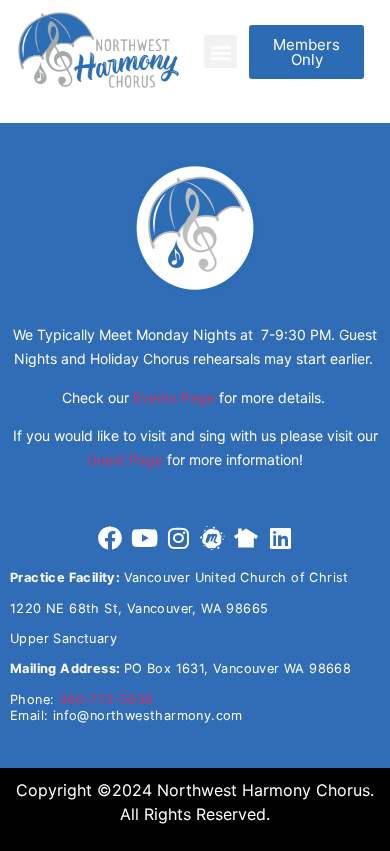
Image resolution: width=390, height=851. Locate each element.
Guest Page (125, 459)
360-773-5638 (106, 699)
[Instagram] (178, 538)
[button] (220, 51)
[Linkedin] (280, 538)
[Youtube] (144, 538)
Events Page (174, 397)
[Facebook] (110, 538)
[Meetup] (212, 538)
